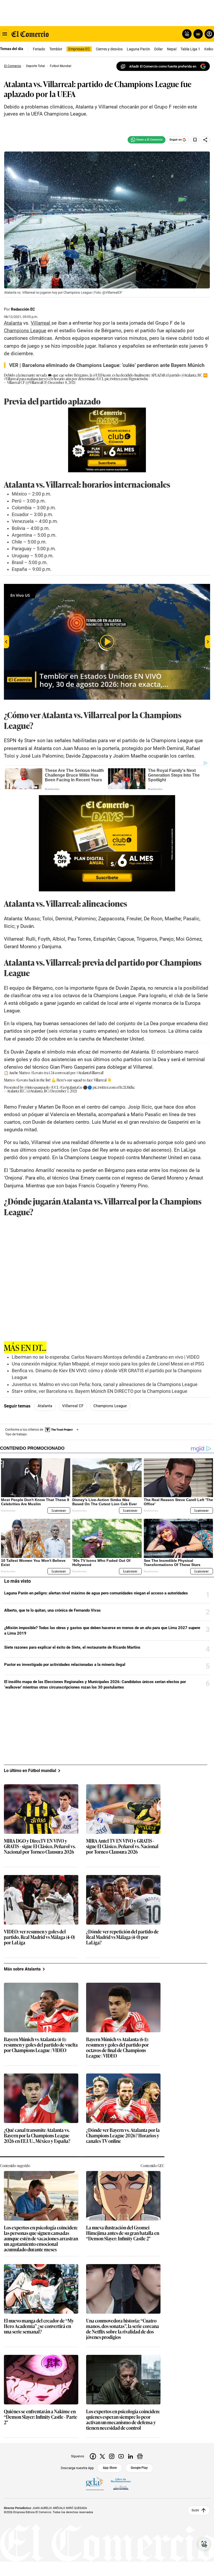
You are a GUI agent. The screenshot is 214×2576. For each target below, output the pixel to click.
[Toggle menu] (5, 34)
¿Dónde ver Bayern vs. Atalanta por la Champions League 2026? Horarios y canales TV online (123, 2136)
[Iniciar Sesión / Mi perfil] (209, 34)
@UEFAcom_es (104, 375)
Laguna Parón (138, 49)
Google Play (139, 2468)
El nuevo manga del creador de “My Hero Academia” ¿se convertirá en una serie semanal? (39, 2326)
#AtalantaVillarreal (90, 1072)
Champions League (110, 1406)
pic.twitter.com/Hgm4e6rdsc (126, 379)
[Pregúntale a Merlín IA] (204, 2544)
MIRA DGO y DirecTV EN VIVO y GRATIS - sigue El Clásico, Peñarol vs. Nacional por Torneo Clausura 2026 (40, 1846)
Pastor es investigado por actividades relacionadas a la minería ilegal (65, 1665)
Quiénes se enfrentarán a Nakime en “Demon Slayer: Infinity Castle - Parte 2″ (41, 2417)
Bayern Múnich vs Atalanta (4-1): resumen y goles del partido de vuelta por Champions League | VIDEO (41, 2045)
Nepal (172, 49)
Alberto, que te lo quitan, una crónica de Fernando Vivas (52, 1610)
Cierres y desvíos (109, 49)
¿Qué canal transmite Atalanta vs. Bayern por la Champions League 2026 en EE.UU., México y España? (37, 2136)
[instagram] (112, 2456)
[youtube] (121, 2456)
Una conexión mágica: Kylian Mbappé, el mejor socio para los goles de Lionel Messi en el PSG (108, 1364)
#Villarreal (11, 379)
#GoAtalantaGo (71, 1087)
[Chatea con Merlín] (187, 34)
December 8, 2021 (62, 382)
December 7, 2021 (64, 1091)
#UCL (100, 379)
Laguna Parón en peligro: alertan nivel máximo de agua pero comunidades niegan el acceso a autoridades (96, 1593)
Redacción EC (23, 309)
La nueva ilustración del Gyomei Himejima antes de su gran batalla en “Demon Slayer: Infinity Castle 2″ (123, 2233)
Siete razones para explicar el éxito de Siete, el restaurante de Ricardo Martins (72, 1647)
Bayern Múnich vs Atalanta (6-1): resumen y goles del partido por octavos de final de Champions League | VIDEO (117, 2048)
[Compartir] (205, 140)
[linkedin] (130, 2456)
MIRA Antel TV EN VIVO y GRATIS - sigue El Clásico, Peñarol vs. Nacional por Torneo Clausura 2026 (122, 1846)
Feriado (39, 49)
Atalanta (45, 1406)
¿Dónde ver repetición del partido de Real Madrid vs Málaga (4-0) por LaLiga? (122, 1937)
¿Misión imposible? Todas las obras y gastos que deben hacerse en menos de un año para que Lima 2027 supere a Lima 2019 (102, 1631)
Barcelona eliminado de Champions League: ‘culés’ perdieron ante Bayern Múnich (113, 365)
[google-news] (140, 2456)
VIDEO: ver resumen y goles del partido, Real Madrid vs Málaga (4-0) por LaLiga (39, 1937)
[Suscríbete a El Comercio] (197, 34)
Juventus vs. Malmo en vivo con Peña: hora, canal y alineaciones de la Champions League (105, 1384)
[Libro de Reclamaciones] (121, 2484)
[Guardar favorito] (195, 140)
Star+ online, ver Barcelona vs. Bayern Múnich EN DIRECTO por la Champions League (100, 1391)
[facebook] (93, 2456)
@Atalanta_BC (192, 375)
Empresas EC (79, 49)
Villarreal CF (73, 1406)
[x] (102, 2456)
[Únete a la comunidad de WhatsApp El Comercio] (147, 140)
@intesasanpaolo (37, 1087)
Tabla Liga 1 (190, 49)
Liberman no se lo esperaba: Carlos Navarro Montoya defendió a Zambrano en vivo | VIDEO (106, 1357)
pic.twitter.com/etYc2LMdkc (114, 1087)
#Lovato (37, 1072)
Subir (195, 2510)
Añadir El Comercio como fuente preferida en (163, 66)
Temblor (56, 49)
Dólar (159, 49)
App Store (110, 2468)
